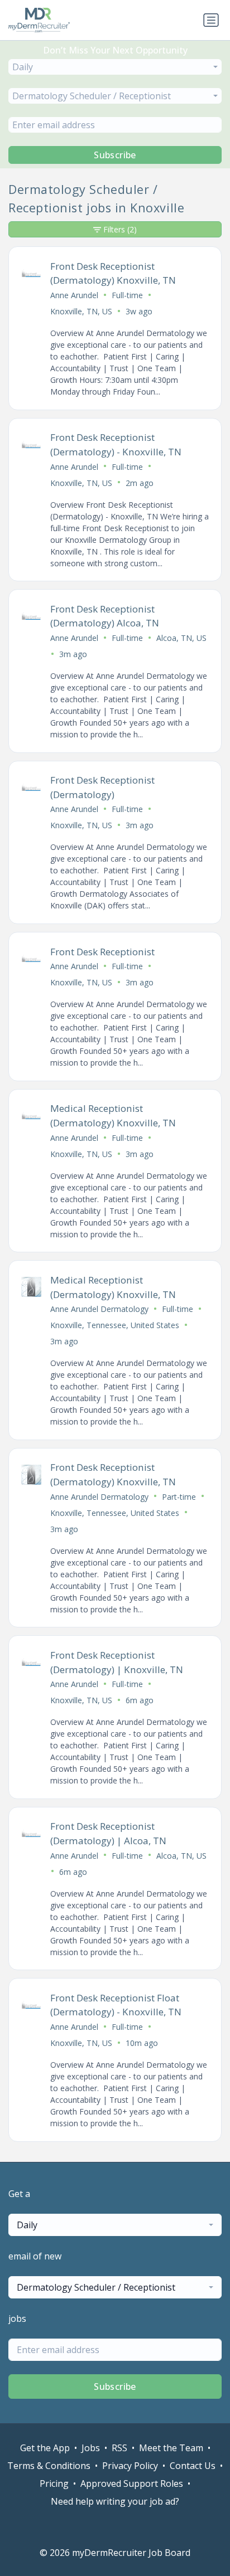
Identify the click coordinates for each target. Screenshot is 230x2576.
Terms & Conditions (49, 2466)
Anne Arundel (74, 295)
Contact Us (193, 2466)
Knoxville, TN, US (81, 311)
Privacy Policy (130, 2466)
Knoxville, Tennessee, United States (115, 1325)
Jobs (91, 2448)
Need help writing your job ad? (115, 2501)
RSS (119, 2448)
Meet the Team (171, 2448)
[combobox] (115, 67)
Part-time (179, 1497)
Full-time (127, 295)
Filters (120, 229)
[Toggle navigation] (211, 20)
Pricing (54, 2483)
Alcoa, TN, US (181, 638)
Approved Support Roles (132, 2483)
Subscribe (115, 155)
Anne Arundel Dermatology (99, 1309)
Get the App (45, 2448)
